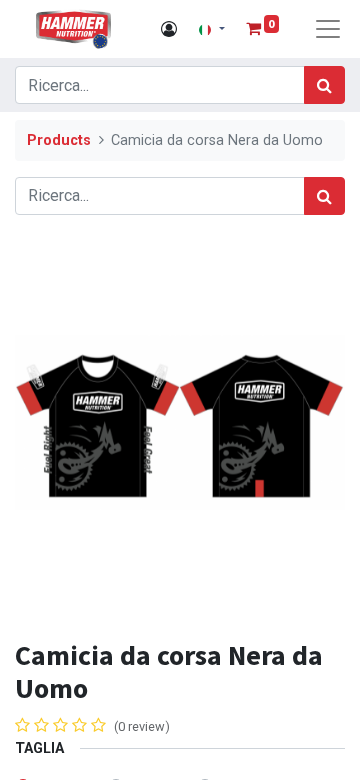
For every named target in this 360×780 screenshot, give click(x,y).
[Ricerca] (324, 85)
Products (59, 140)
